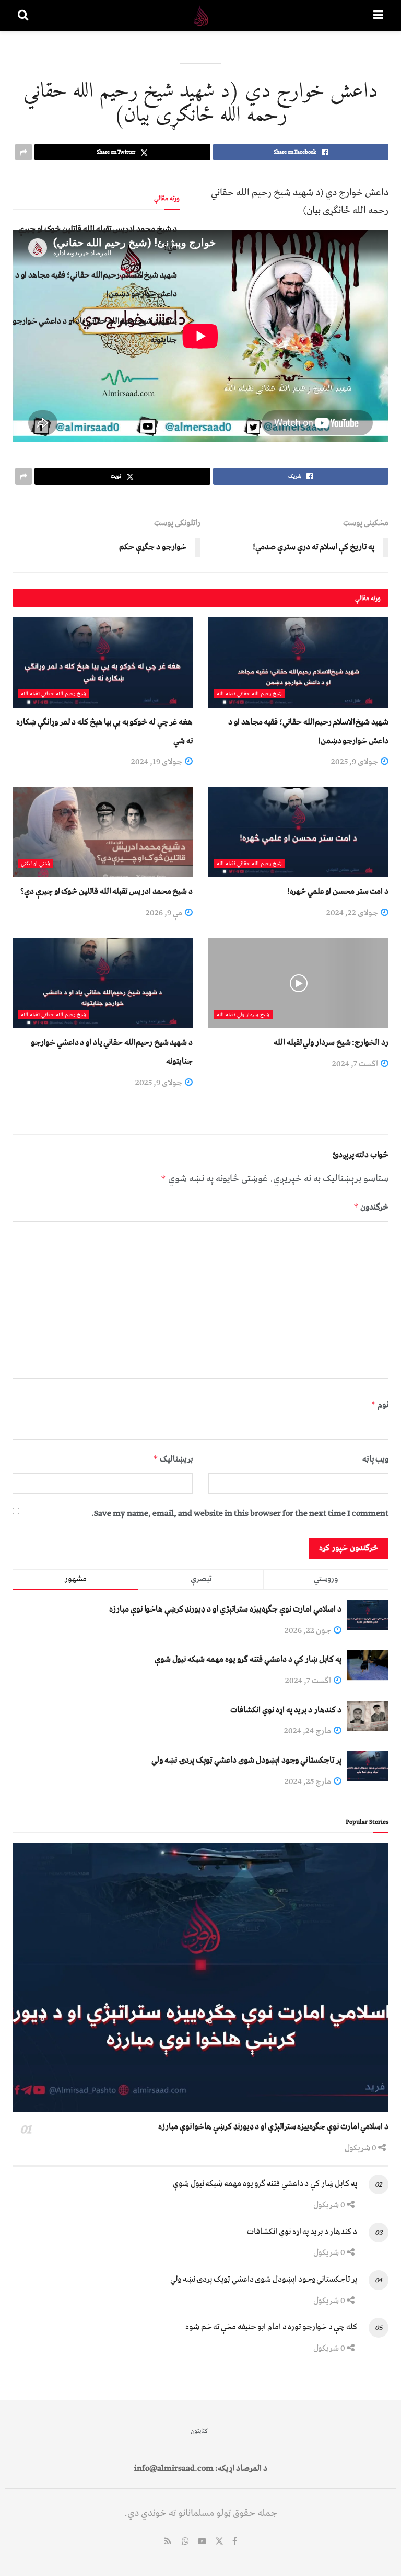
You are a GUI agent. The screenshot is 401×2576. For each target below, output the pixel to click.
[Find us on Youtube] (202, 2542)
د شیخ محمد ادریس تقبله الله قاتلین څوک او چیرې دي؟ (107, 891)
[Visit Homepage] (201, 16)
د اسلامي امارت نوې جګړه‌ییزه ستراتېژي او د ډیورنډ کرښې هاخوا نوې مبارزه (225, 1609)
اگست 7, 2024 (356, 1064)
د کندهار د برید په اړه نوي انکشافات (286, 1710)
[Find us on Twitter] (219, 2542)
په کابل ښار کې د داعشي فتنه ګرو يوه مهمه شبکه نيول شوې (248, 1659)
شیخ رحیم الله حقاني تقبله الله (249, 694)
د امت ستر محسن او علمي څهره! (338, 891)
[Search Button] (23, 16)
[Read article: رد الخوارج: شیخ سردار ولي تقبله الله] (298, 984)
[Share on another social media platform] (23, 152)
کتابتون (199, 2431)
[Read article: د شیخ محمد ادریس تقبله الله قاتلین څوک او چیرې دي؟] (103, 832)
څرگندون (371, 1207)
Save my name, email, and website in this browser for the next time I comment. (240, 1513)
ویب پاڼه (375, 1459)
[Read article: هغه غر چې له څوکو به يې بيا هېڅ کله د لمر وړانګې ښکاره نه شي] (103, 663)
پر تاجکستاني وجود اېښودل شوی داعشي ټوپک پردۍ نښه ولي (246, 1760)
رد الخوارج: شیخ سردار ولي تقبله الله (331, 1042)
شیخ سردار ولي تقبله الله (243, 1015)
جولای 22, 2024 (353, 913)
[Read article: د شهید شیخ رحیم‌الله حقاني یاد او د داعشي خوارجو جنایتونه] (103, 984)
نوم (380, 1405)
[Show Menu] (378, 16)
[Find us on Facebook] (235, 2542)
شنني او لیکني (36, 864)
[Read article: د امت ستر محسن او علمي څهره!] (298, 832)
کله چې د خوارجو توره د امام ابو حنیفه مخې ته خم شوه (271, 2327)
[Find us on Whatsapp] (185, 2542)
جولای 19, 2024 (157, 762)
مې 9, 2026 (165, 913)
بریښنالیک (173, 1459)
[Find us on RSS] (168, 2542)
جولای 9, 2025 (355, 762)
